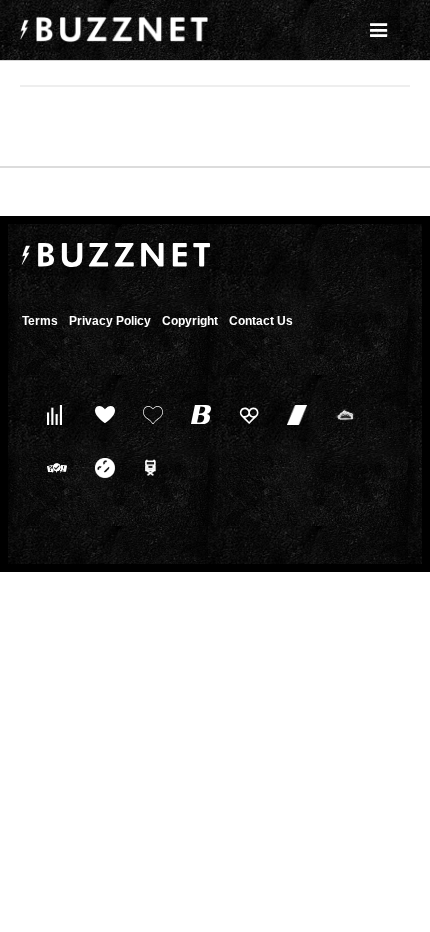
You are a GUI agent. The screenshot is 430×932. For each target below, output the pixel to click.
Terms (40, 321)
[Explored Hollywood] (148, 467)
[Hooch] (244, 414)
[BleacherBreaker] (196, 414)
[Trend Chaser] (292, 414)
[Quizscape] (52, 467)
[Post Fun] (148, 414)
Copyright (190, 321)
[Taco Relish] (340, 414)
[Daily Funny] (100, 467)
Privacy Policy (110, 321)
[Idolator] (100, 414)
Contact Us (261, 321)
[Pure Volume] (52, 414)
